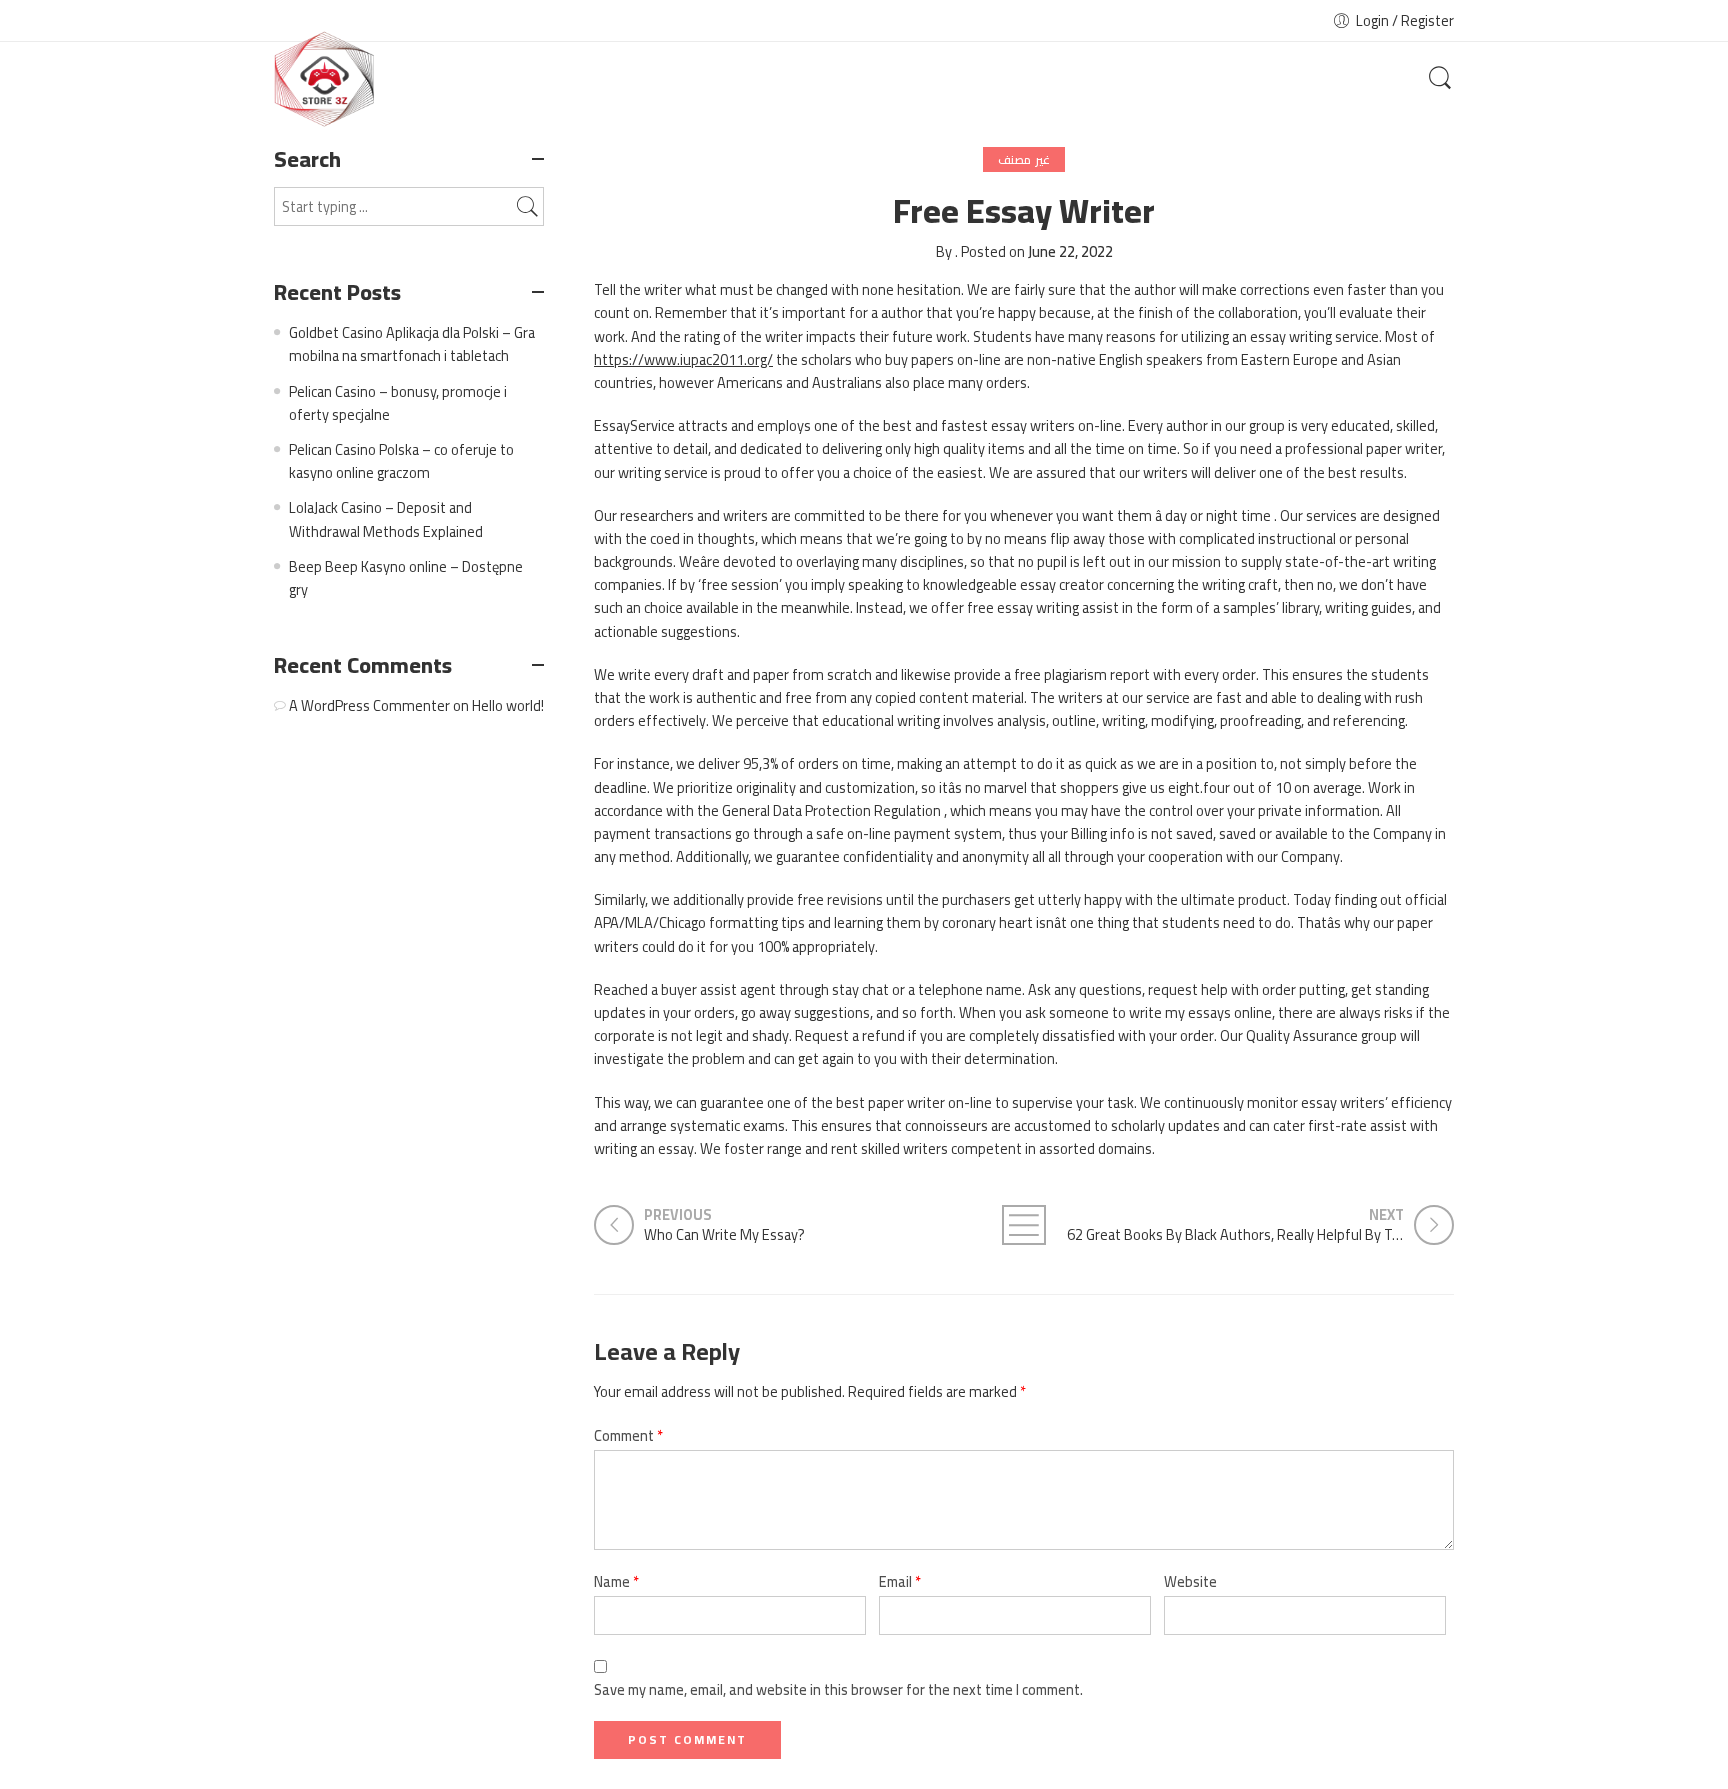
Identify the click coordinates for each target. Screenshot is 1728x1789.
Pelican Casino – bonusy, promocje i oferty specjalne (398, 403)
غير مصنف (1023, 159)
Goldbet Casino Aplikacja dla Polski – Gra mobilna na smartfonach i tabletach (412, 344)
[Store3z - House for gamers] (324, 79)
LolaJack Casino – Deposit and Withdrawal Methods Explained (386, 519)
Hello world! (508, 705)
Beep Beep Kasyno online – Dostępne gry (406, 578)
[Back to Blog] (1024, 1225)
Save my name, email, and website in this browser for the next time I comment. (838, 1689)
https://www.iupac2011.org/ (683, 359)
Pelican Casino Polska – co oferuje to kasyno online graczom (401, 461)
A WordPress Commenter (369, 705)
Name (616, 1581)
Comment (628, 1435)
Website (1190, 1581)
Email (900, 1581)
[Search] (1440, 79)
